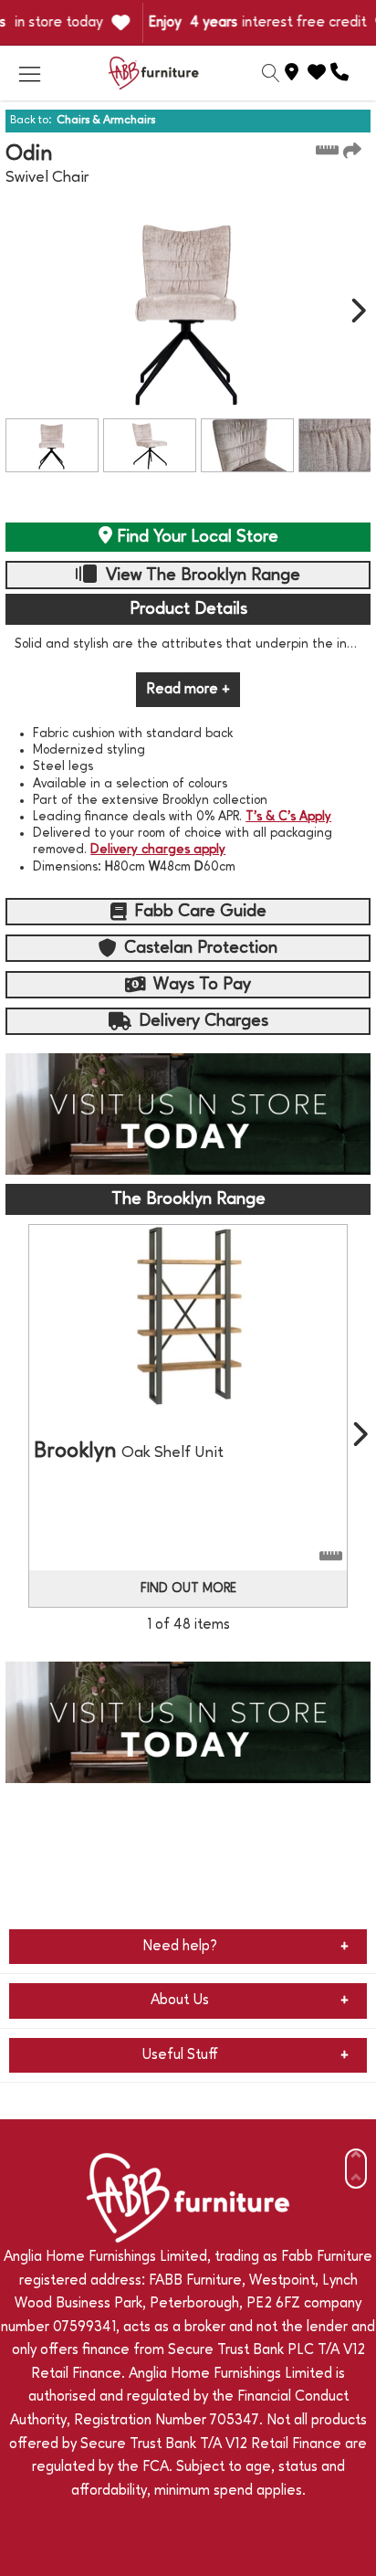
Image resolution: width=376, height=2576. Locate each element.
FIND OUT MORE (188, 1589)
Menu (29, 73)
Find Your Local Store (195, 537)
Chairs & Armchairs (106, 120)
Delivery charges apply (158, 850)
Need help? (180, 1947)
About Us (180, 2001)
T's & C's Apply (288, 817)
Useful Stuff (180, 2055)
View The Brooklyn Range (201, 575)
